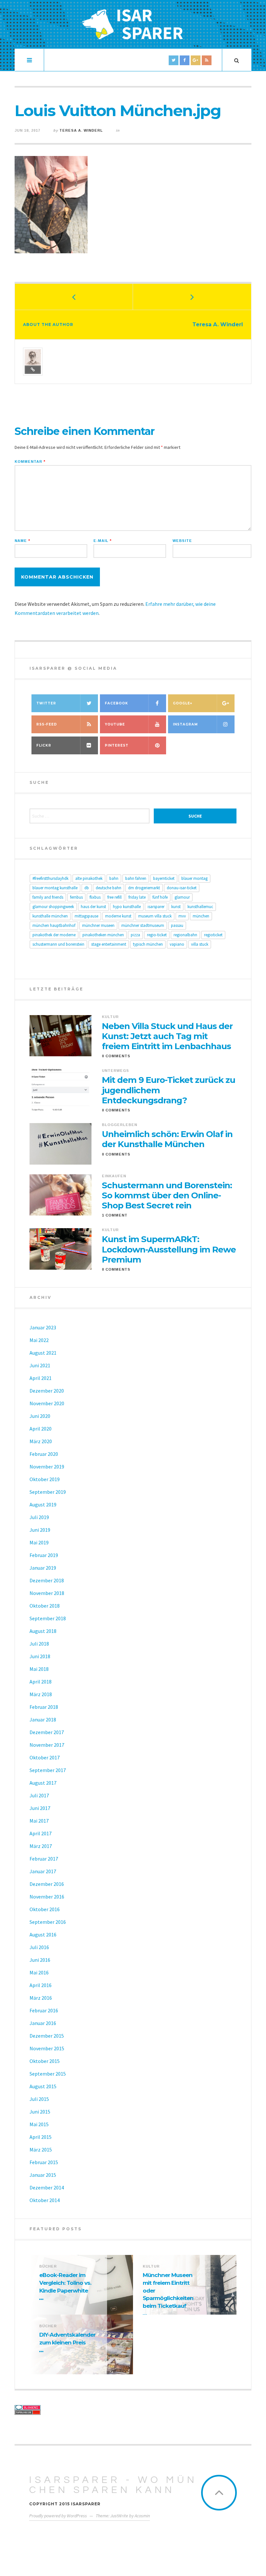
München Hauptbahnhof (54, 925)
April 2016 (41, 1985)
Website (182, 541)
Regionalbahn (185, 935)
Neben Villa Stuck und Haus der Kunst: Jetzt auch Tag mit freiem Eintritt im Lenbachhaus (167, 1036)
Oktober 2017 (45, 1757)
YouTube (115, 724)
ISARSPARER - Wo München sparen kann (113, 2485)
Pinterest (117, 745)
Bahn (114, 878)
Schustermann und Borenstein (58, 944)
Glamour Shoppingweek (53, 907)
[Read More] (42, 2299)
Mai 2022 (39, 1340)
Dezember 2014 (47, 2187)
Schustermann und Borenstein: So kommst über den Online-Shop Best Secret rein (167, 1196)
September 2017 (48, 1770)
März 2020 (41, 1441)
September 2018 (48, 1618)
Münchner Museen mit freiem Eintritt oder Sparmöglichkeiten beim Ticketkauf (168, 2290)
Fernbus (76, 897)
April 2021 (41, 1378)
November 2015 (47, 2048)
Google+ (183, 703)
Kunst (176, 907)
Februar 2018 (44, 1707)
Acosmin (142, 2516)
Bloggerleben (120, 1125)
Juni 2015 (40, 2112)
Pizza (135, 935)
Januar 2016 (43, 2023)
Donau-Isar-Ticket (182, 888)
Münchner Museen (98, 925)
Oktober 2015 (45, 2061)
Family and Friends (48, 897)
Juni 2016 (40, 1960)
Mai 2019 (39, 1542)
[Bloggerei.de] (72, 2408)
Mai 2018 (39, 1669)
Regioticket (213, 935)
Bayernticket (164, 878)
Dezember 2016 (47, 1884)
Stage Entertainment (109, 944)
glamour (182, 897)
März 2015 (41, 2150)
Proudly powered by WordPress (58, 2516)
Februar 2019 (44, 1555)
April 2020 (41, 1429)
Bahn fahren (136, 878)
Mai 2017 (39, 1821)
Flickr (44, 745)
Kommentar (30, 462)
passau (177, 925)
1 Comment (115, 1215)
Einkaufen (114, 1176)
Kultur (110, 1017)
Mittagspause (86, 916)
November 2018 (47, 1593)
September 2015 (48, 2074)
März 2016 (41, 1998)
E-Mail (103, 541)
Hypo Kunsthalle (127, 907)
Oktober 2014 (45, 2200)
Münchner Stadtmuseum (143, 925)
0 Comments (116, 1056)
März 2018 (41, 1694)
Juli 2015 (39, 2099)
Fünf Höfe (160, 897)
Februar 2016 (44, 2010)
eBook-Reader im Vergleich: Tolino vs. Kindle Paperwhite (65, 2283)
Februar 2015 (44, 2162)
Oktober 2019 (45, 1479)
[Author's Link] (33, 370)
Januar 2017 (43, 1871)
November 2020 (47, 1403)
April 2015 (41, 2137)
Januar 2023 (43, 1327)
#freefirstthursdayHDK (50, 878)
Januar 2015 (43, 2175)
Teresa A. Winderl (81, 130)
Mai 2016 (39, 1972)
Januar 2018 (43, 1719)
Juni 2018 (40, 1656)
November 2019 (47, 1467)
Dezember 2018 (47, 1580)
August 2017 (43, 1783)
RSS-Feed (47, 724)
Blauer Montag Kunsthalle (55, 888)
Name (22, 541)
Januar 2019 (43, 1568)
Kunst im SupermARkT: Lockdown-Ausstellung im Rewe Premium (169, 1249)
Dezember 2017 (47, 1732)
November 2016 (47, 1897)
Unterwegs (115, 1071)
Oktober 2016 (45, 1909)
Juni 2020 (40, 1416)
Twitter (46, 703)
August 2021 (43, 1353)
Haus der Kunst (93, 907)
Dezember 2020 (47, 1391)
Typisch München (148, 944)
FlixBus (95, 897)
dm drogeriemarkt (144, 888)
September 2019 (48, 1492)
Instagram (185, 724)
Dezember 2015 (47, 2036)
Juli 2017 (39, 1795)
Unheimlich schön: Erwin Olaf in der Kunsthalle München (167, 1139)
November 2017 (47, 1745)
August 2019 (43, 1504)
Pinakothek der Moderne (54, 935)
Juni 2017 (40, 1808)
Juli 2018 (39, 1644)
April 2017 (41, 1833)
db (87, 888)
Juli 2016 (39, 1947)
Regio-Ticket (157, 935)
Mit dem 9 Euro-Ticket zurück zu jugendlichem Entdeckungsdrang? (169, 1090)
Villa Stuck (200, 944)
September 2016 (48, 1922)
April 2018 (41, 1682)
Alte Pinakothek (89, 878)
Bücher (48, 2266)
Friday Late (137, 897)
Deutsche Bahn (109, 888)
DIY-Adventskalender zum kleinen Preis (67, 2339)
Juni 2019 (40, 1530)
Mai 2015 (39, 2124)
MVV (182, 916)
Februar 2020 (44, 1454)
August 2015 (43, 2086)
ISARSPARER (156, 907)
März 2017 (41, 1846)
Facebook (116, 703)
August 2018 (43, 1631)
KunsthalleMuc (200, 907)
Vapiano (177, 944)
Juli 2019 (39, 1517)
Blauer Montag (194, 878)
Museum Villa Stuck (155, 916)
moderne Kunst (118, 916)
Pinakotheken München (103, 935)
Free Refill (115, 897)
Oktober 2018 (45, 1606)
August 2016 (43, 1935)
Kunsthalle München (50, 916)
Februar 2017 (44, 1859)
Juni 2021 (40, 1365)
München (201, 916)
